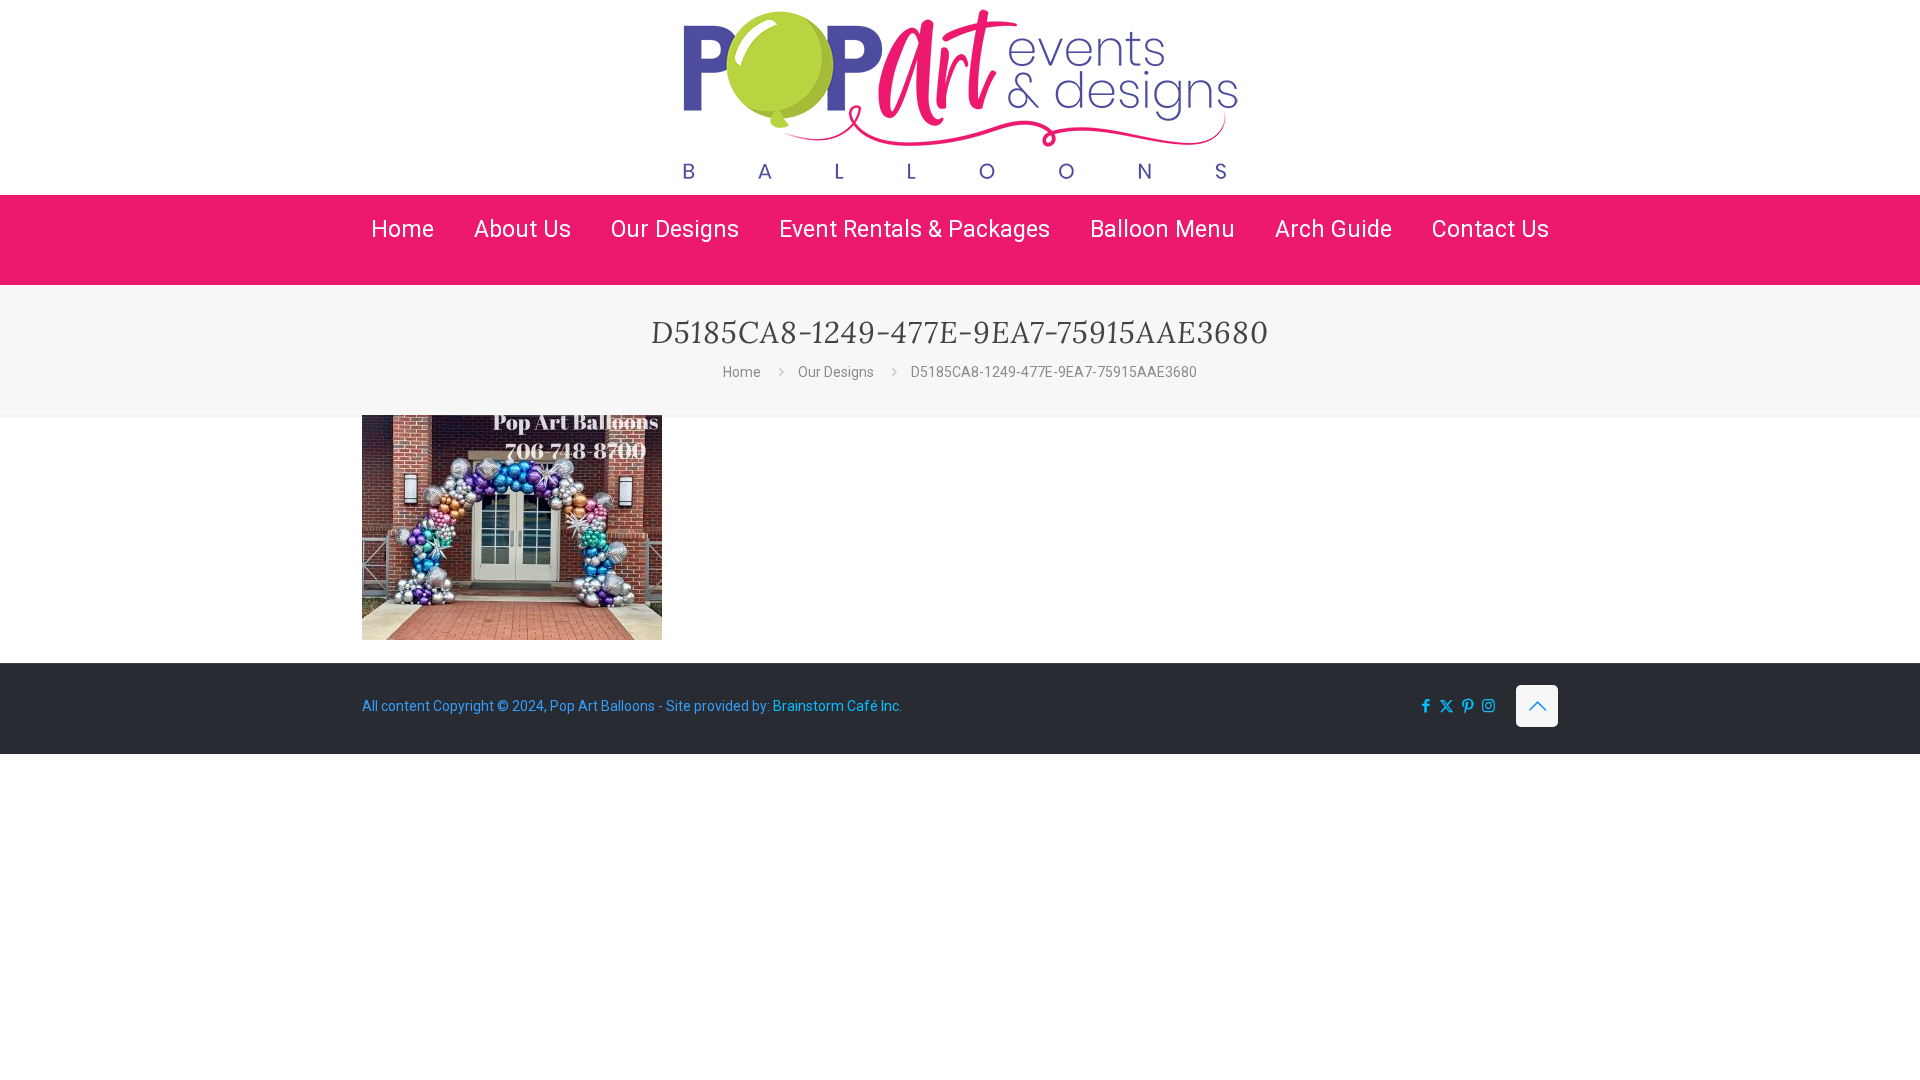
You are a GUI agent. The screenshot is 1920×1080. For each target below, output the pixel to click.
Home (742, 372)
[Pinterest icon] (1467, 706)
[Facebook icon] (1425, 706)
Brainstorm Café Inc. (837, 706)
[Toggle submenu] (522, 275)
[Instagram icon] (1488, 706)
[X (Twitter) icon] (1446, 706)
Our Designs (836, 372)
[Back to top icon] (1537, 706)
